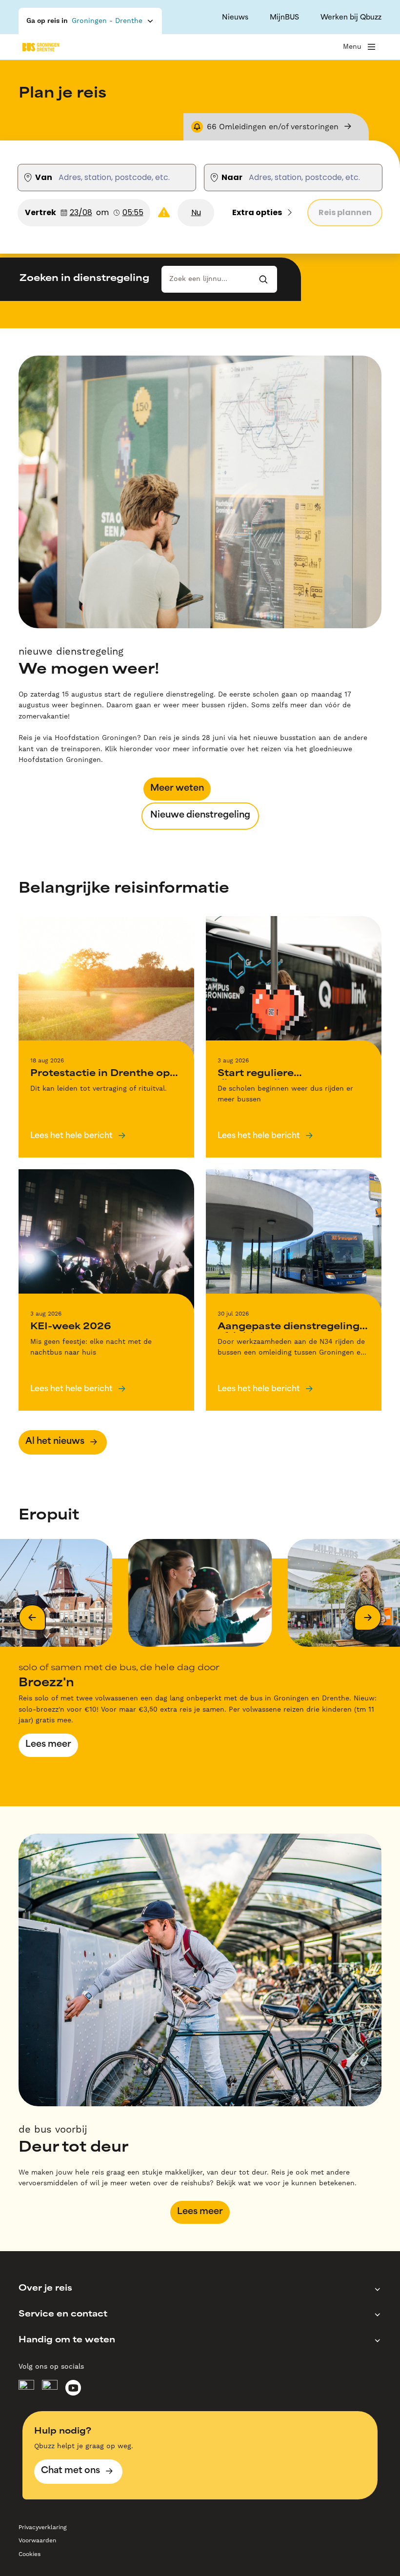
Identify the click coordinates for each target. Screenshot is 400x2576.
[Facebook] (26, 2388)
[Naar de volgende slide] (368, 1617)
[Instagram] (50, 2388)
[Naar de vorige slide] (32, 1617)
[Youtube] (73, 2388)
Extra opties (257, 212)
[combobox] (116, 178)
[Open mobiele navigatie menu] (371, 47)
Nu (196, 212)
